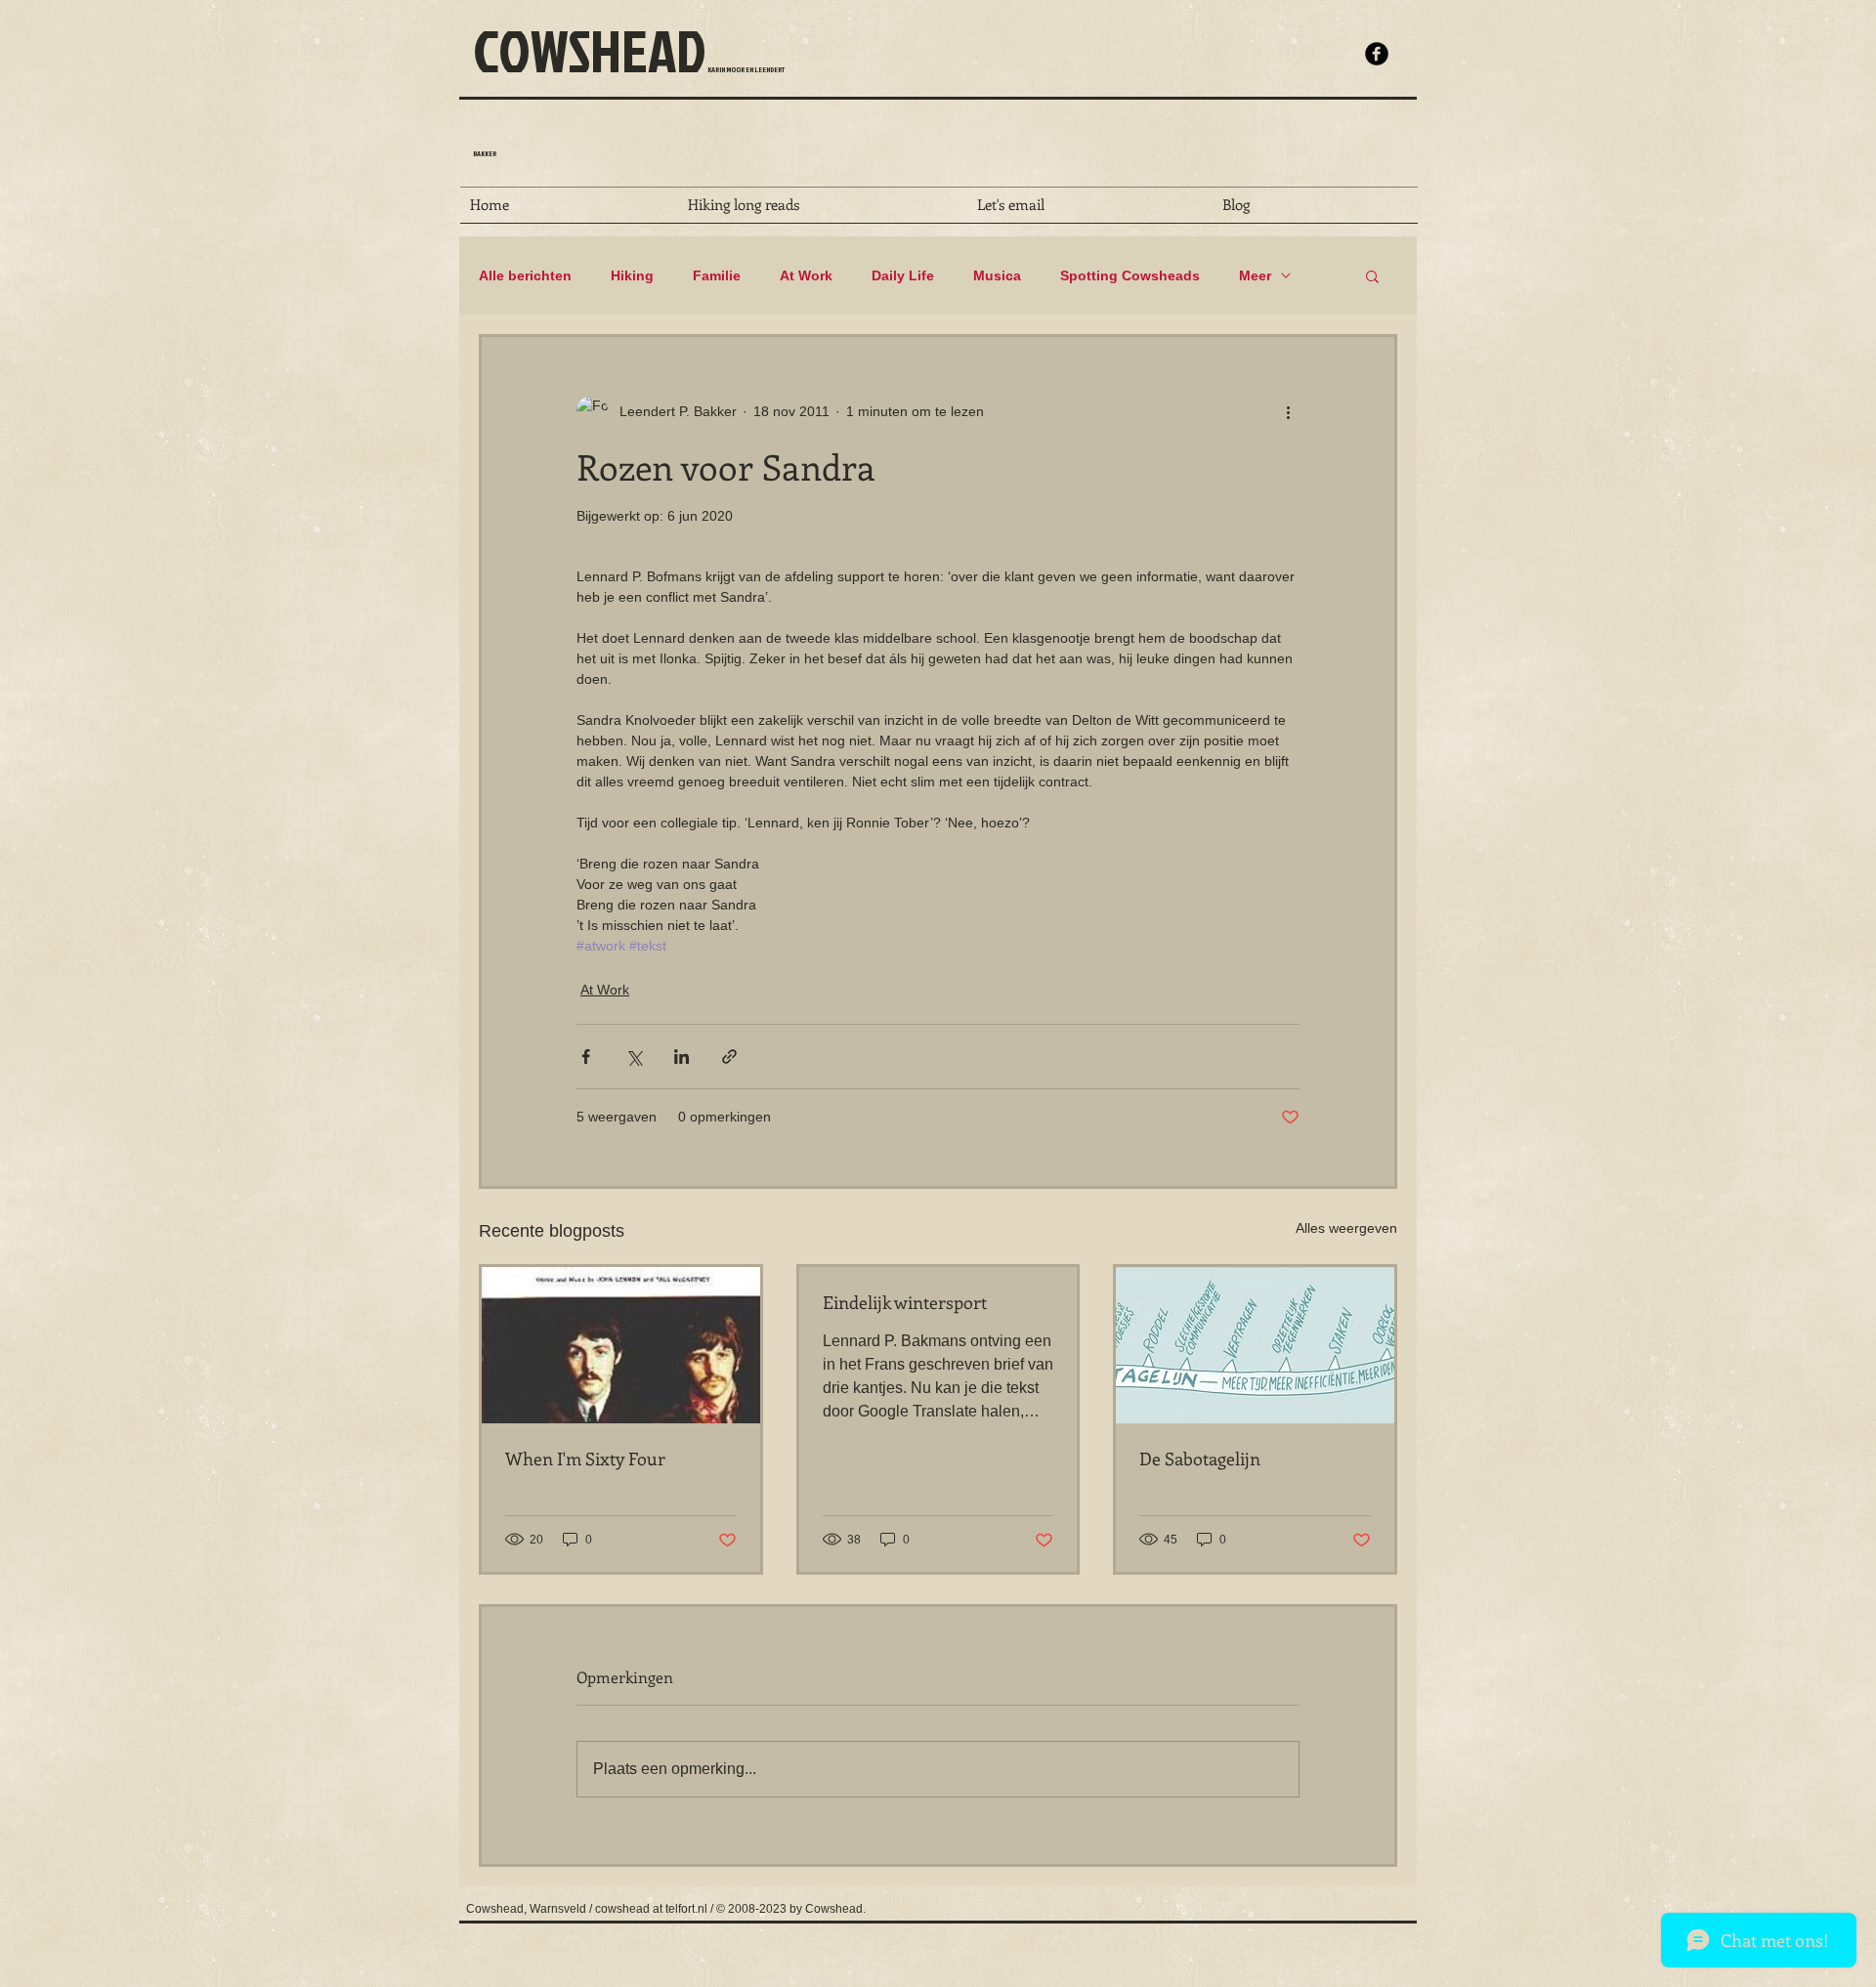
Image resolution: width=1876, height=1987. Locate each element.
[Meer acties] (1288, 411)
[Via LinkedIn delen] (682, 1057)
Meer (1255, 275)
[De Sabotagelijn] (1255, 1345)
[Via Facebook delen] (586, 1057)
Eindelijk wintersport (905, 1302)
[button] (1372, 275)
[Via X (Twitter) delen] (634, 1057)
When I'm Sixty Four (585, 1459)
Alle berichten (525, 275)
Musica (997, 275)
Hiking (632, 275)
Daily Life (903, 275)
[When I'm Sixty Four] (621, 1345)
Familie (717, 275)
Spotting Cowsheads (1130, 275)
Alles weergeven (1346, 1228)
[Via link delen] (729, 1057)
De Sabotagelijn (1200, 1459)
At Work (806, 275)
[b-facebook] (1377, 54)
